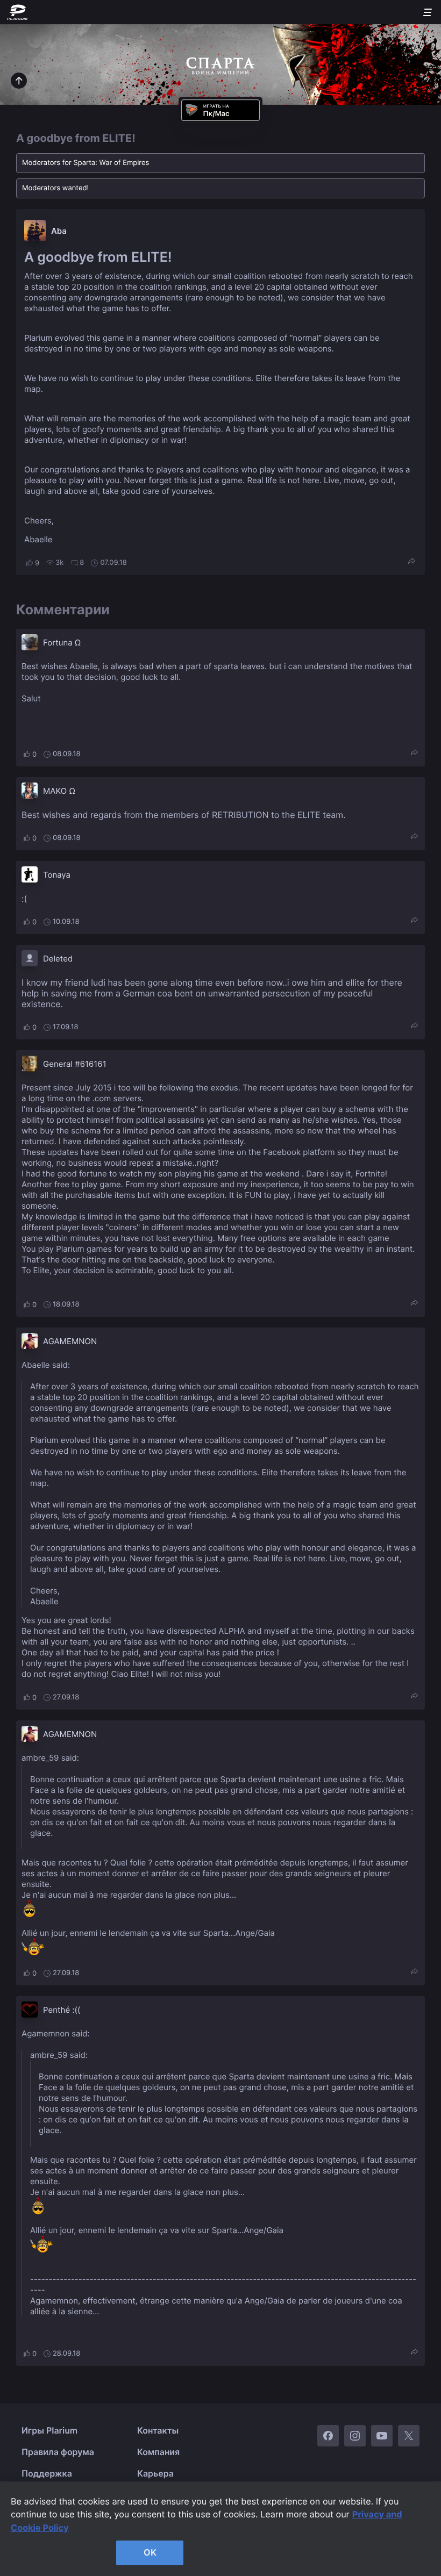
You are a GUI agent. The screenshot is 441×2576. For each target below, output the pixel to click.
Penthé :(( (62, 2010)
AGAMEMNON (70, 1341)
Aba (59, 231)
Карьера (155, 2473)
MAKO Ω (59, 791)
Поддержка (47, 2473)
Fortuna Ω (62, 643)
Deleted (58, 959)
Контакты (158, 2430)
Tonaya (57, 875)
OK (150, 2552)
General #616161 (75, 1064)
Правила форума (58, 2452)
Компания (158, 2452)
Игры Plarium (49, 2430)
